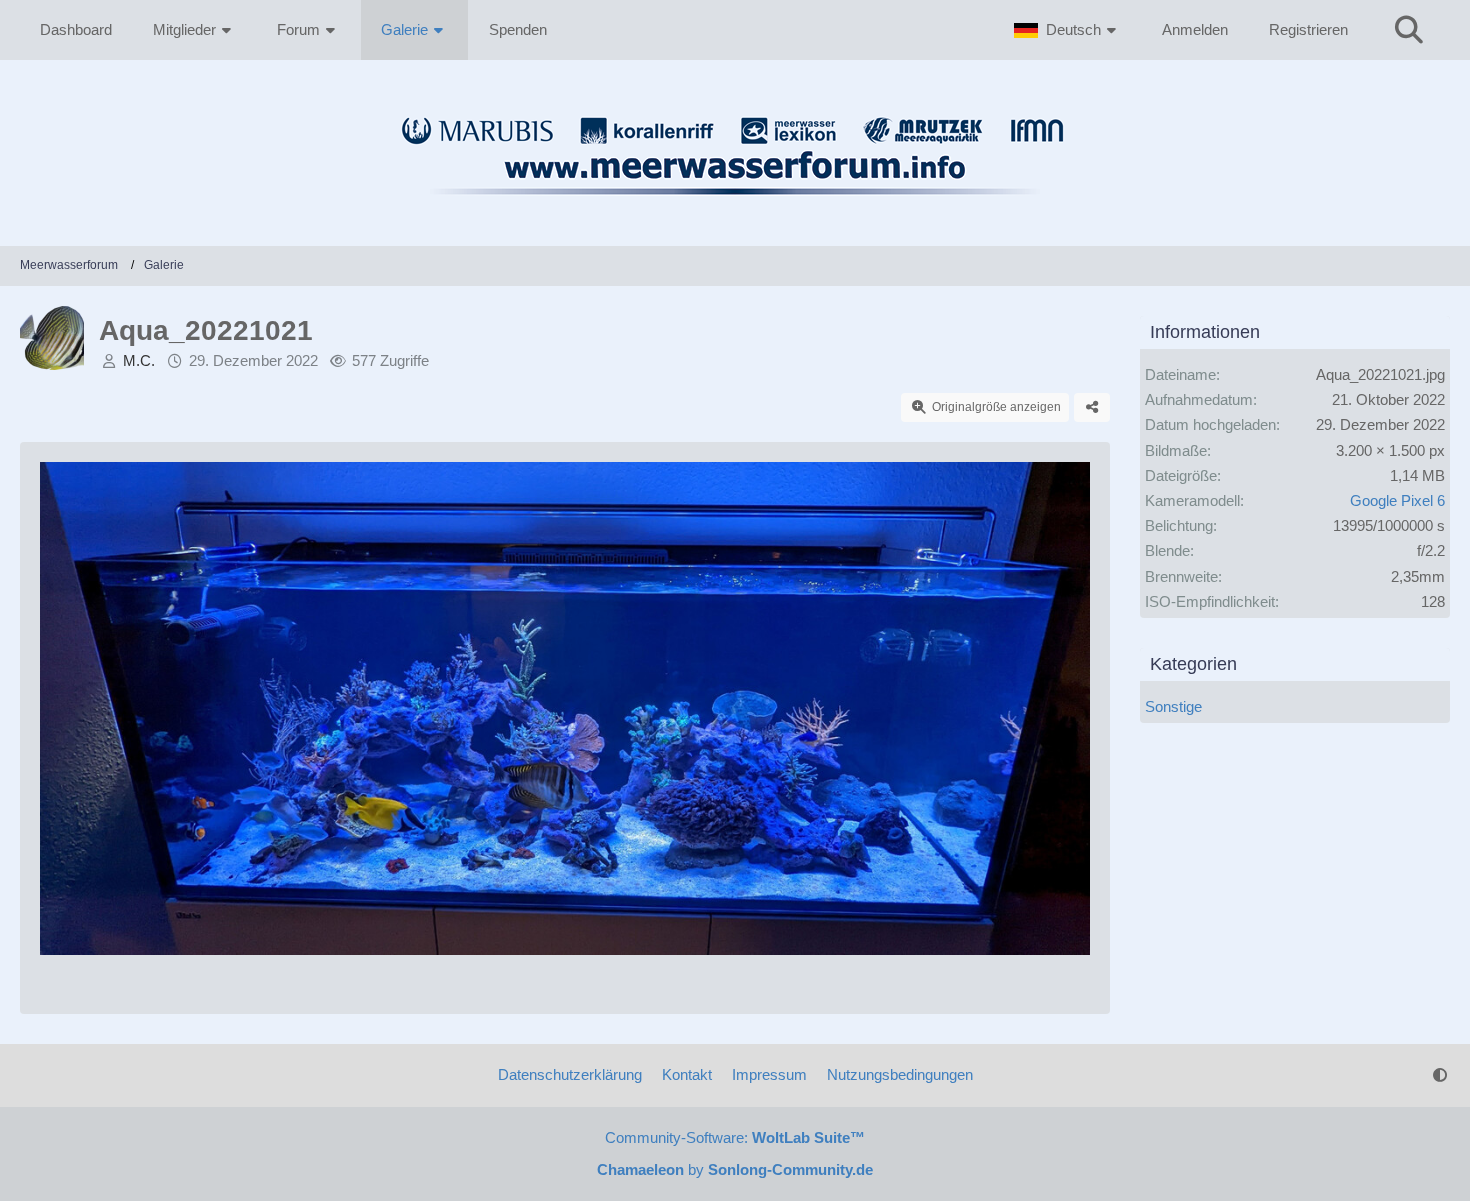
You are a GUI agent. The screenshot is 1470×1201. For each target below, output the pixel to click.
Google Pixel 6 (1397, 500)
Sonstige (1173, 706)
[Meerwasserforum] (735, 206)
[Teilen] (1092, 408)
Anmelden (1195, 29)
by (735, 1169)
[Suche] (1409, 30)
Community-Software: (735, 1137)
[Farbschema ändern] (1440, 1075)
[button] (1067, 30)
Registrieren (1308, 29)
